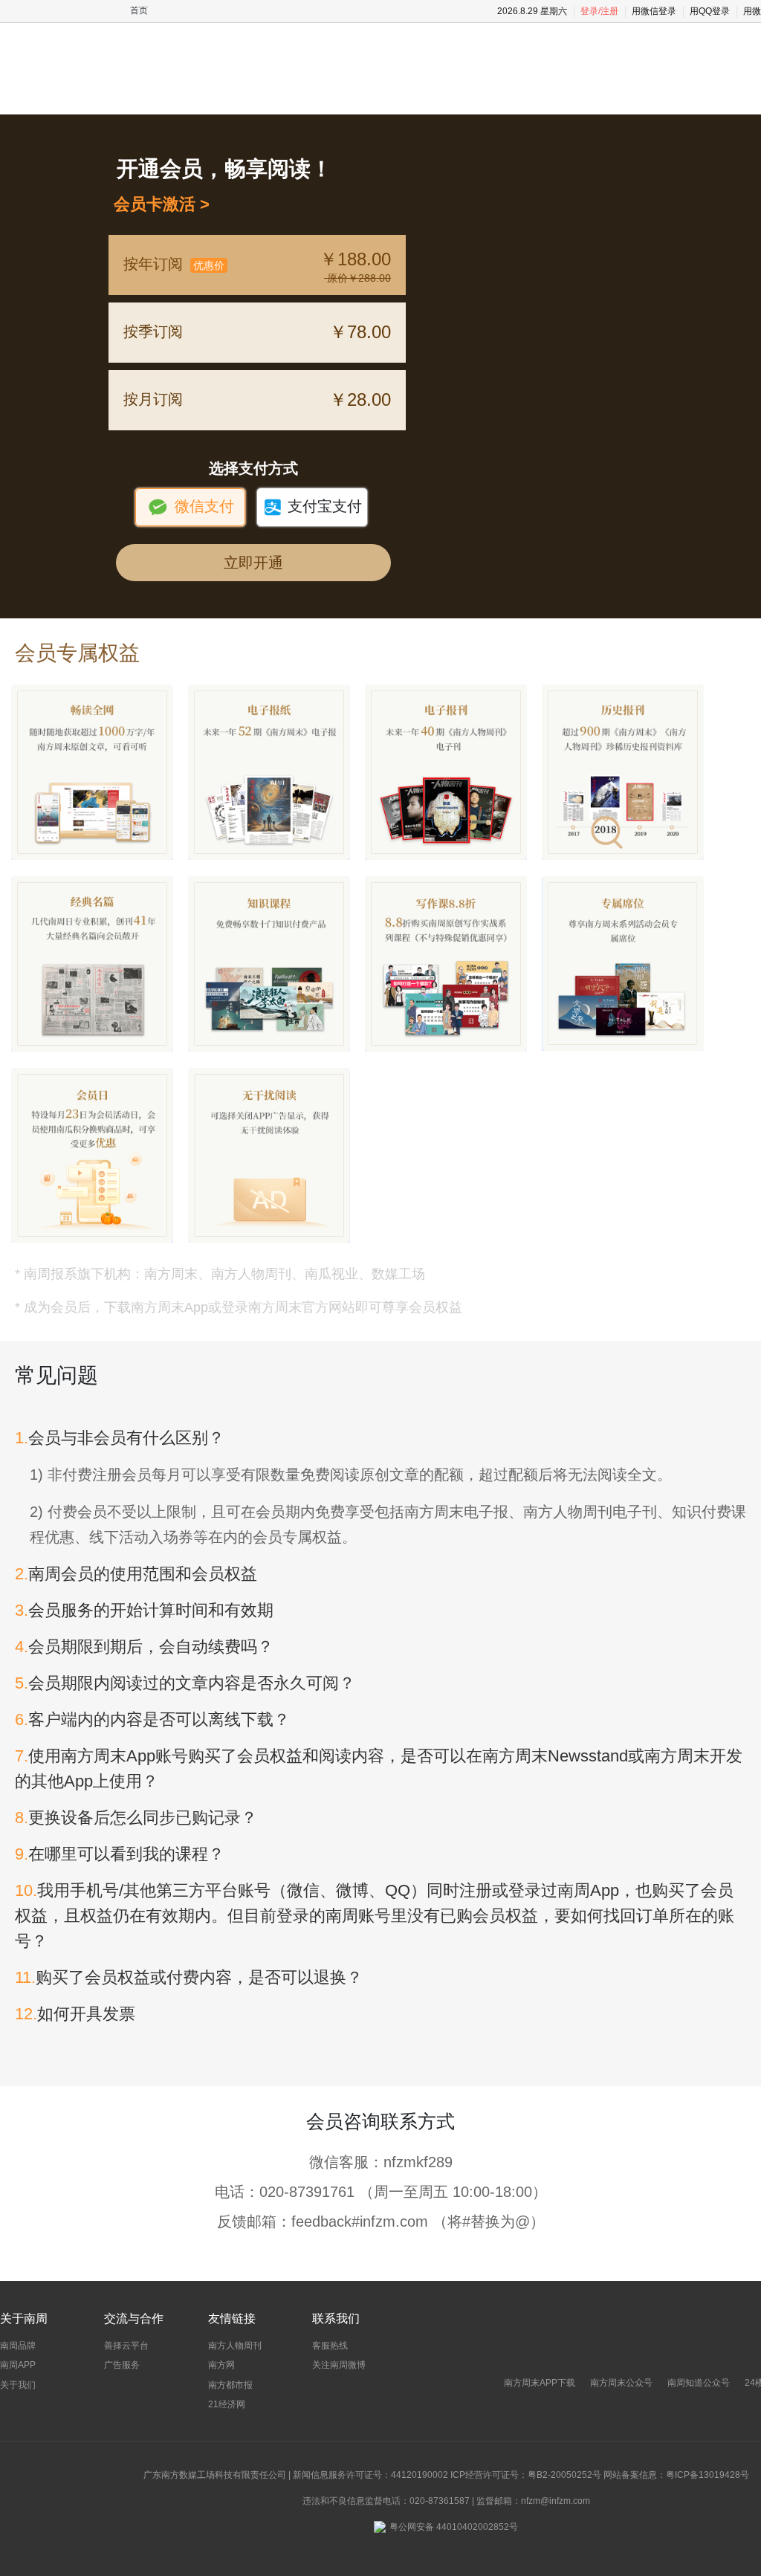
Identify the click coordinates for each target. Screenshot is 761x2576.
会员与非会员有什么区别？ (120, 1438)
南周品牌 (18, 2346)
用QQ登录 (710, 11)
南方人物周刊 (235, 2346)
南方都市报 (230, 2385)
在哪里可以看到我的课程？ (120, 1854)
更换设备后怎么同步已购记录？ (136, 1818)
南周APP (18, 2365)
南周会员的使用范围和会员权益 (136, 1574)
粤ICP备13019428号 (707, 2475)
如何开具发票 (75, 2014)
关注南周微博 (339, 2365)
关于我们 (18, 2385)
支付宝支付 (313, 507)
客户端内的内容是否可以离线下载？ (152, 1719)
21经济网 (227, 2404)
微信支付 (191, 507)
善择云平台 (126, 2346)
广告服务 (122, 2365)
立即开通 (253, 563)
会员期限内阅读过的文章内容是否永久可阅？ (185, 1683)
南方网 (221, 2365)
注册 (609, 11)
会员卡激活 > (157, 204)
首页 (139, 10)
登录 (589, 11)
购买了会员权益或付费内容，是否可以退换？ (189, 1977)
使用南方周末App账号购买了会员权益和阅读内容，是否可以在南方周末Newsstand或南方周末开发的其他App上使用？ (379, 1768)
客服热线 (330, 2346)
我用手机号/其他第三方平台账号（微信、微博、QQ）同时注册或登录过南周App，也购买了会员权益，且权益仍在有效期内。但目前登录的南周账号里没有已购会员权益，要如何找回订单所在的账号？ (375, 1916)
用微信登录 (654, 11)
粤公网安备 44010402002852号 (454, 2527)
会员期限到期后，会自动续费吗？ (144, 1647)
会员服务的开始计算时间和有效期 (144, 1610)
